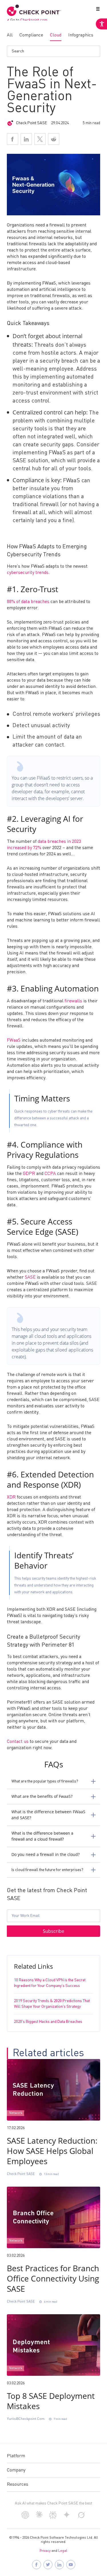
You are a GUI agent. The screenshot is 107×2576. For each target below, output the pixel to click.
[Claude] (39, 2517)
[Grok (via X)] (81, 2518)
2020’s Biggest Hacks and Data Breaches (48, 2022)
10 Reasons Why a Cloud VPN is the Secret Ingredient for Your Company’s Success (50, 1983)
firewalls (73, 1001)
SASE (30, 1277)
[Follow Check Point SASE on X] (48, 2565)
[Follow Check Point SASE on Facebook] (37, 2565)
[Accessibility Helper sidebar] (101, 24)
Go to (29, 20)
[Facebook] (13, 139)
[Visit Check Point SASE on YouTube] (71, 2565)
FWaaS (14, 1040)
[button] (97, 10)
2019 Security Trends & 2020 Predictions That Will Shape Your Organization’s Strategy (52, 2004)
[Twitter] (40, 139)
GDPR (29, 1174)
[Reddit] (54, 139)
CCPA (50, 1174)
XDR (11, 1497)
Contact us (18, 1742)
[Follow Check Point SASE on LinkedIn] (59, 2565)
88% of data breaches (28, 602)
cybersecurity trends (28, 573)
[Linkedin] (26, 139)
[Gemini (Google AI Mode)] (67, 2517)
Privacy (45, 2551)
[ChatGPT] (25, 2518)
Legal (63, 2551)
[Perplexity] (53, 2518)
